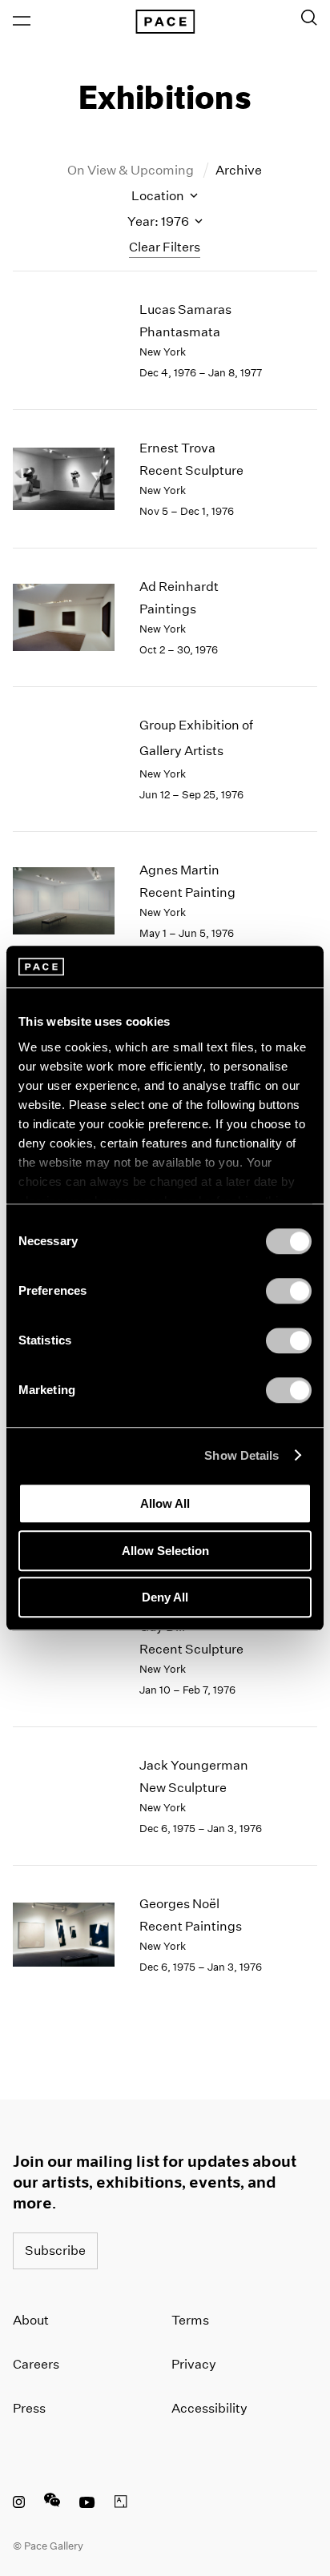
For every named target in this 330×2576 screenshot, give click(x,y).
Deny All (165, 1597)
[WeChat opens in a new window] (52, 2504)
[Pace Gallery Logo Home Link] (165, 22)
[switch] (289, 1291)
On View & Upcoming (132, 170)
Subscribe (55, 2250)
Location (159, 196)
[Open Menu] (22, 21)
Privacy (194, 2364)
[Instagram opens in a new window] (19, 2504)
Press (29, 2408)
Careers (36, 2364)
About (31, 2320)
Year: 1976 (159, 221)
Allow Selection (165, 1551)
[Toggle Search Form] (309, 18)
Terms (190, 2320)
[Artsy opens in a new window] (121, 2504)
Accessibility (209, 2408)
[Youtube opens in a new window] (87, 2504)
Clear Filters (165, 247)
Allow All (165, 1503)
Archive (239, 170)
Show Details (241, 1455)
